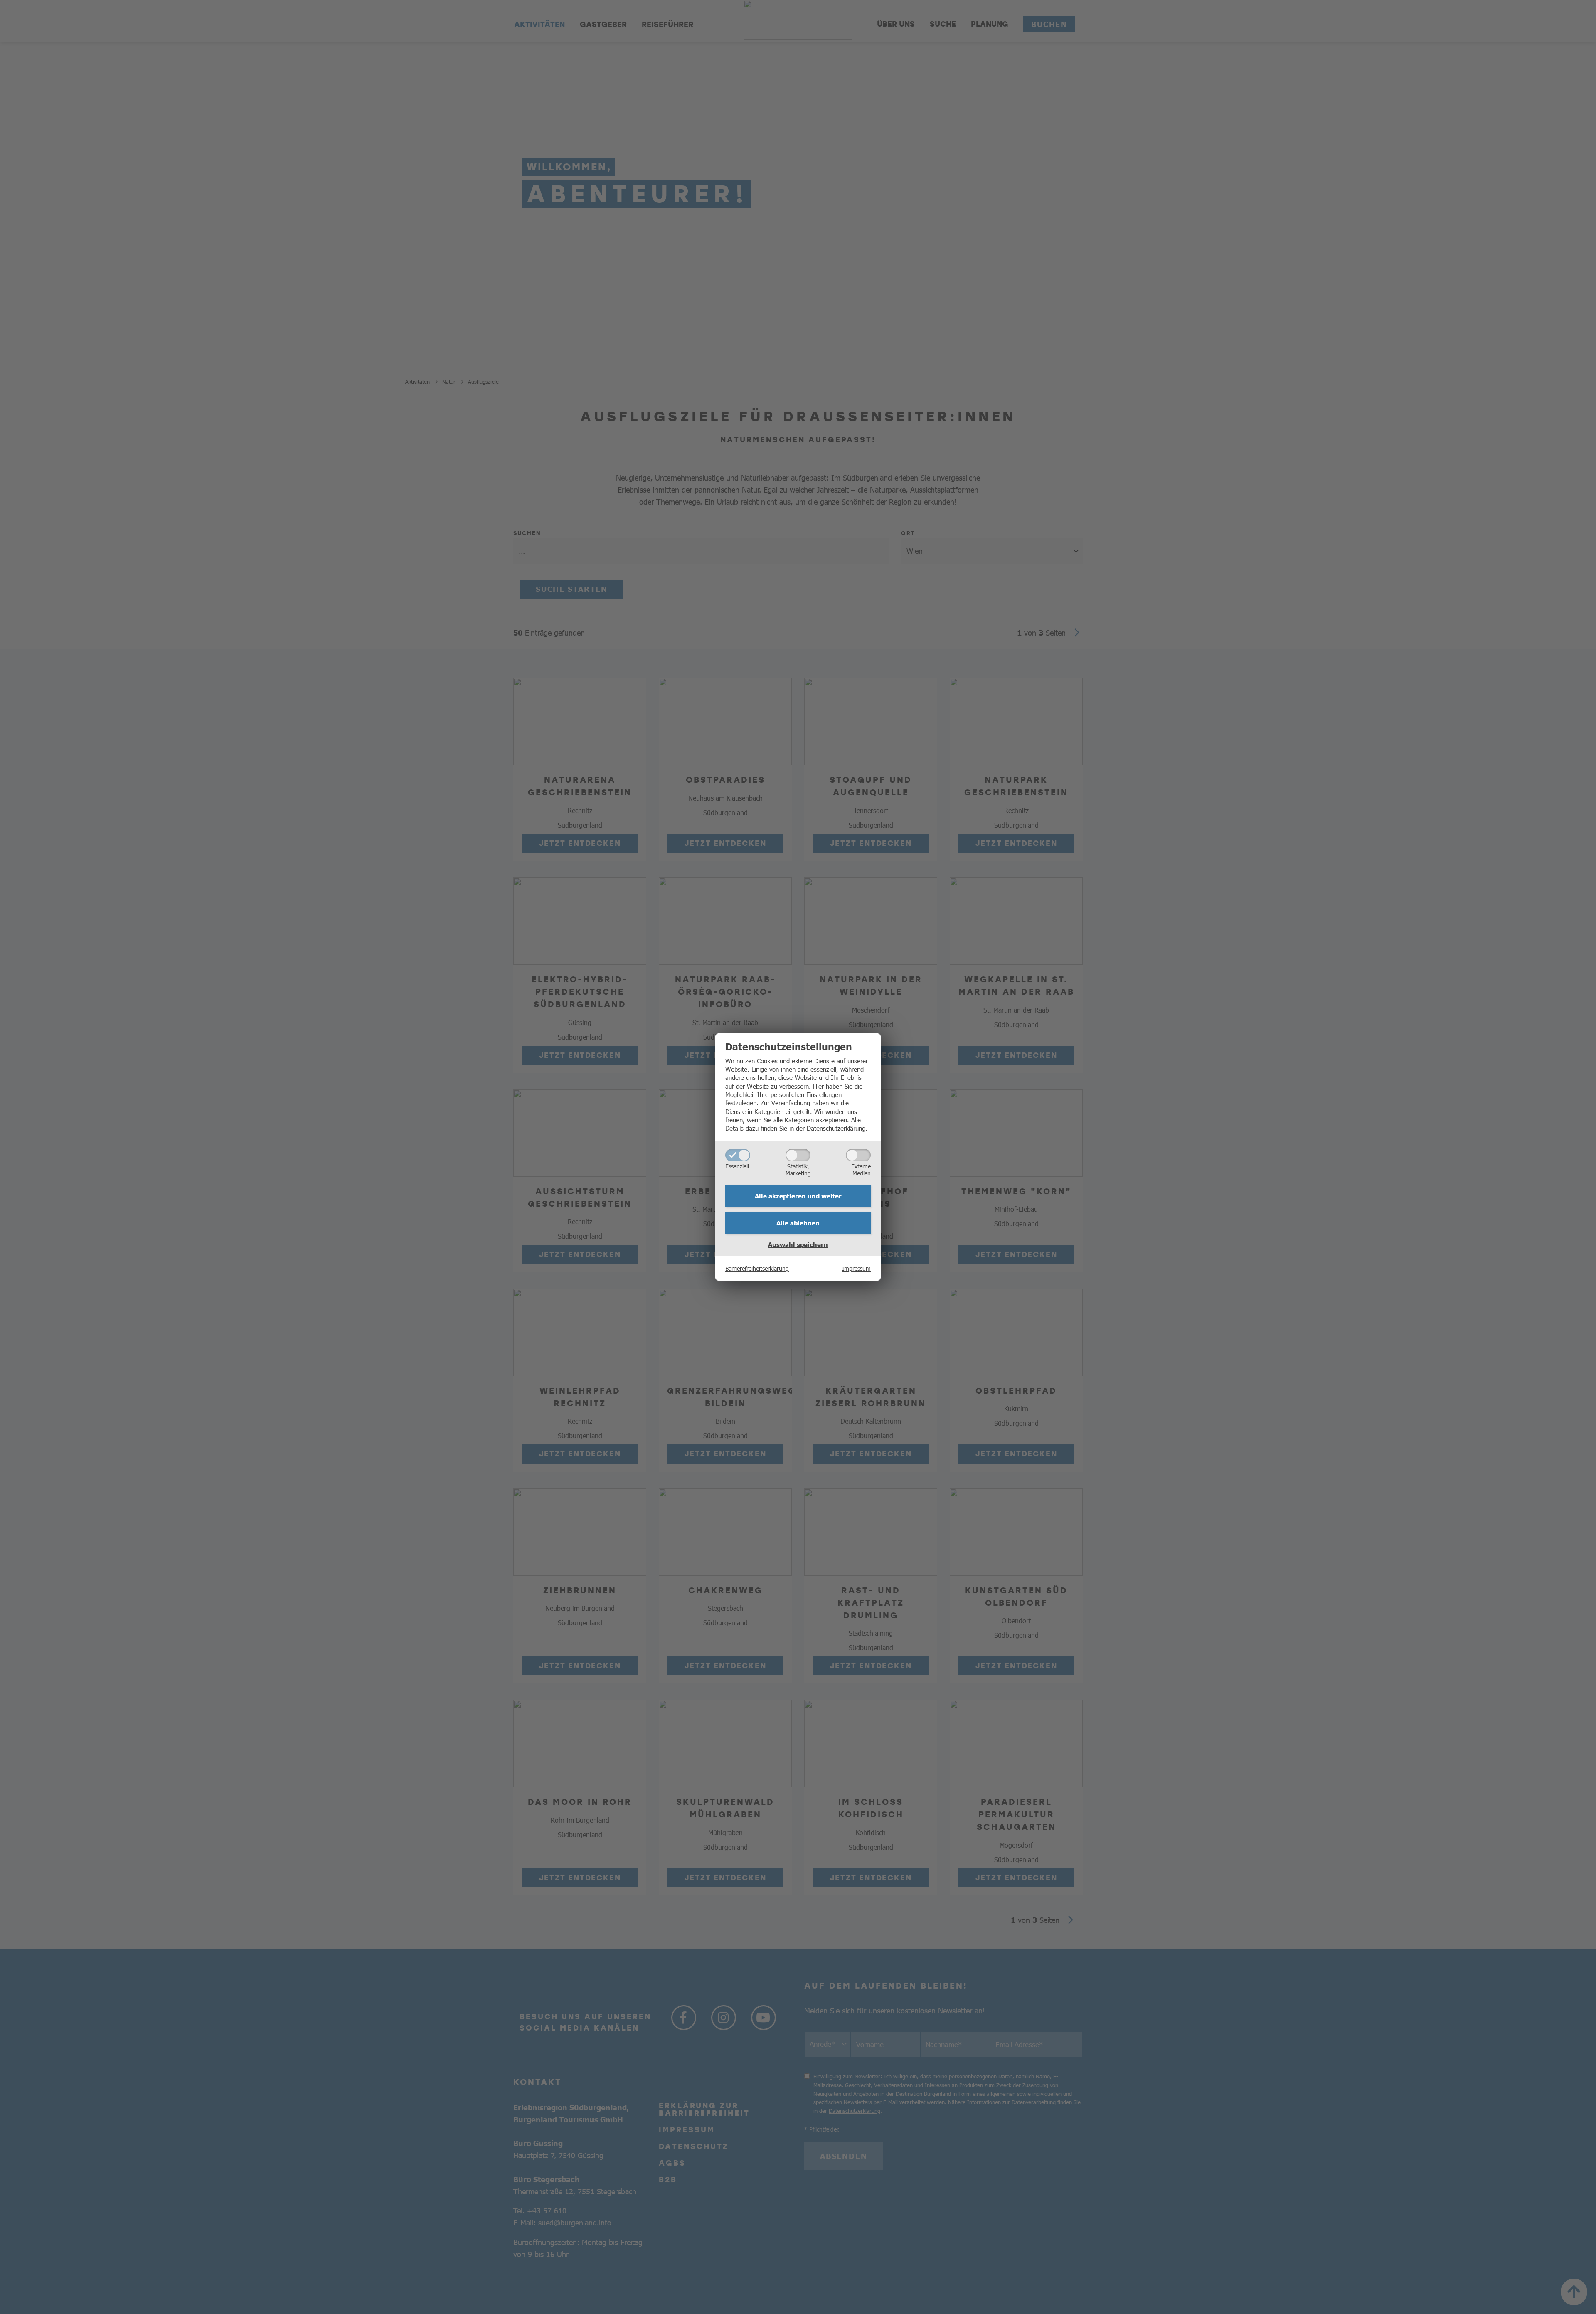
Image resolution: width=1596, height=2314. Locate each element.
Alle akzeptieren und (798, 1196)
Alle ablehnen (798, 1223)
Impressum (856, 1268)
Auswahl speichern (798, 1244)
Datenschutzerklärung (836, 1128)
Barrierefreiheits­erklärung (757, 1268)
